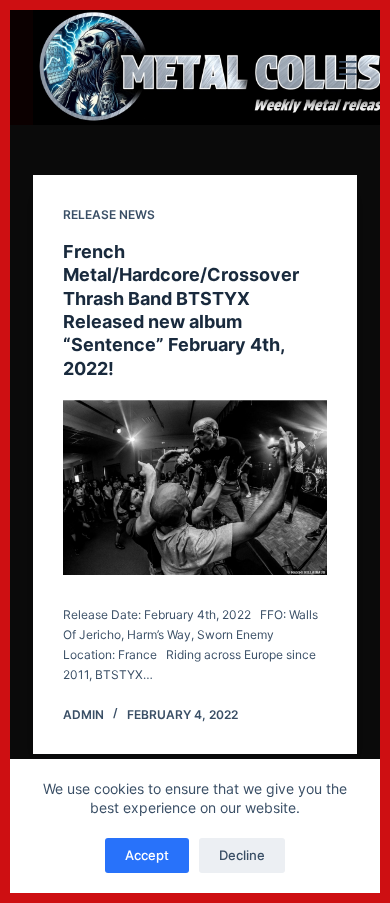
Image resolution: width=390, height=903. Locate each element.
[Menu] (348, 68)
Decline (242, 855)
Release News (109, 214)
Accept (147, 855)
